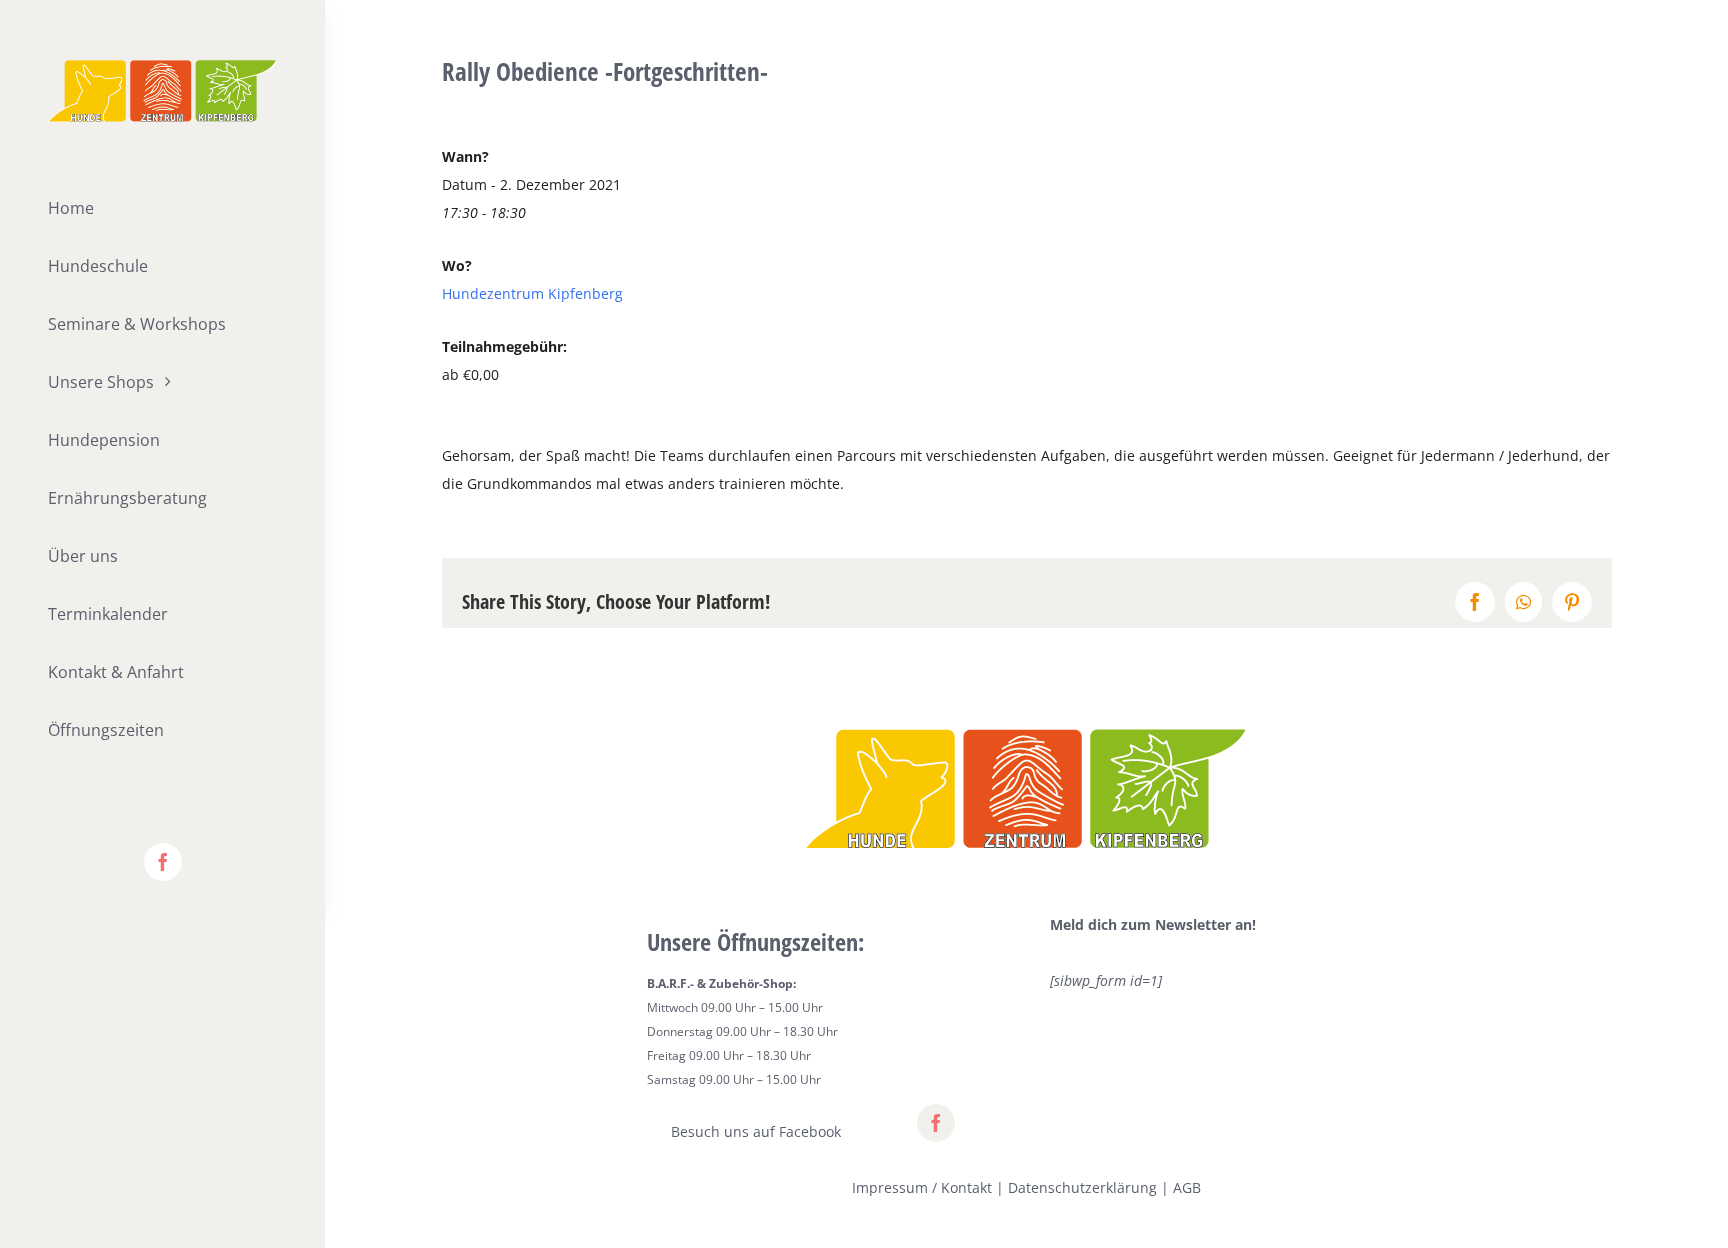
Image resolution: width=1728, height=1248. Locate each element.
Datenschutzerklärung (1082, 1187)
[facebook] (163, 862)
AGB (1187, 1187)
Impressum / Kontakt (922, 1187)
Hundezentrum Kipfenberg (532, 293)
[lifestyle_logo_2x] (162, 66)
